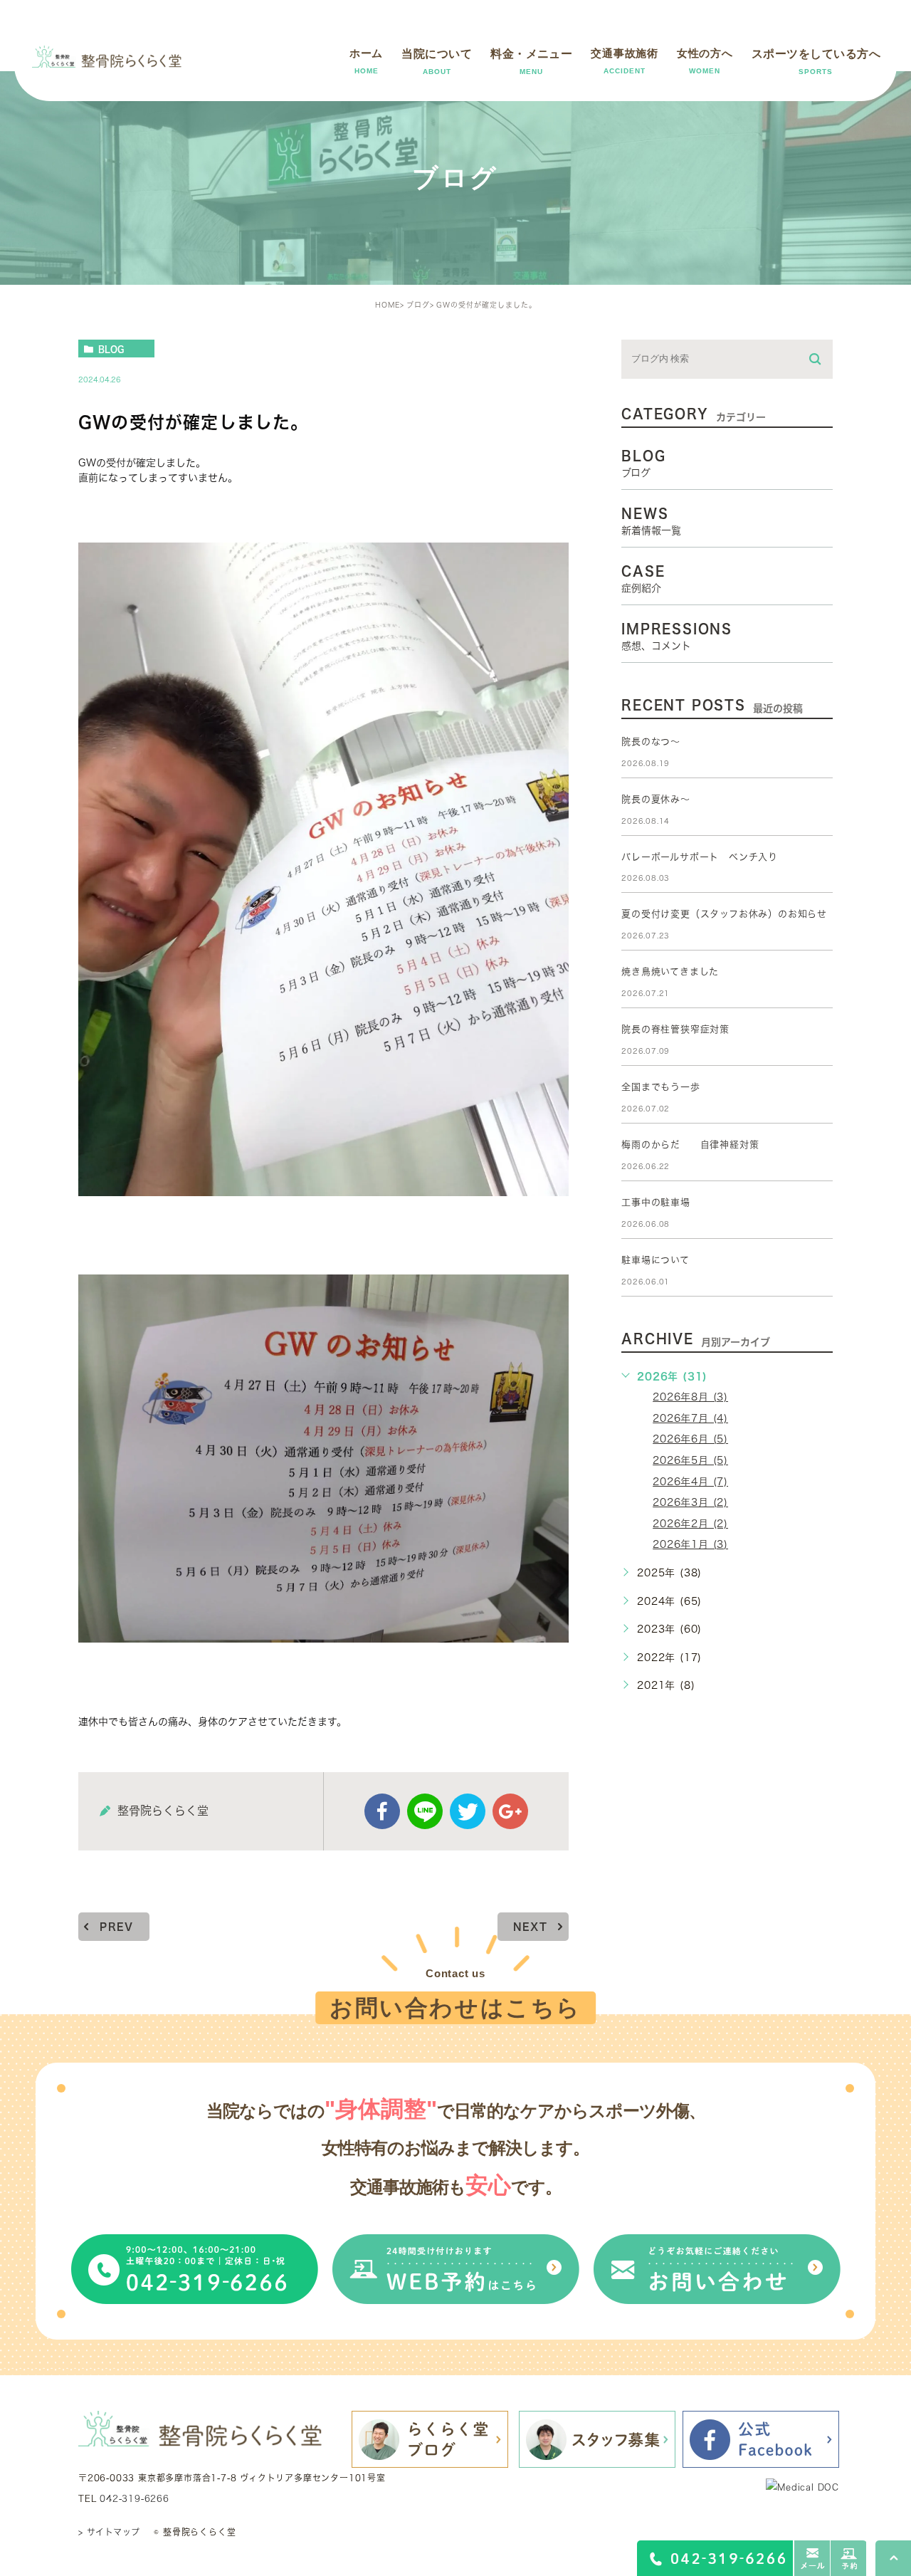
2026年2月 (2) (690, 1524)
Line (425, 1811)
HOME (388, 305)
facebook (382, 1811)
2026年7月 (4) (690, 1418)
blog (111, 349)
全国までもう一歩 (660, 1087)
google (510, 1811)
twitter (468, 1811)
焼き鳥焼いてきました (670, 972)
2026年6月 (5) (690, 1439)
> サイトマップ (109, 2532)
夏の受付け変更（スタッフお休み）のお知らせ (724, 914)
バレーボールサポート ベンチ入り (700, 857)
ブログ (418, 305)
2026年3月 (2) (690, 1502)
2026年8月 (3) (690, 1397)
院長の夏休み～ (656, 799)
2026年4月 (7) (690, 1482)
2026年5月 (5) (690, 1460)
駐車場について (655, 1260)
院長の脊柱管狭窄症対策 (675, 1029)
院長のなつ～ (651, 742)
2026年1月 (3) (690, 1544)
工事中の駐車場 (656, 1202)
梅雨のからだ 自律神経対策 (690, 1145)
